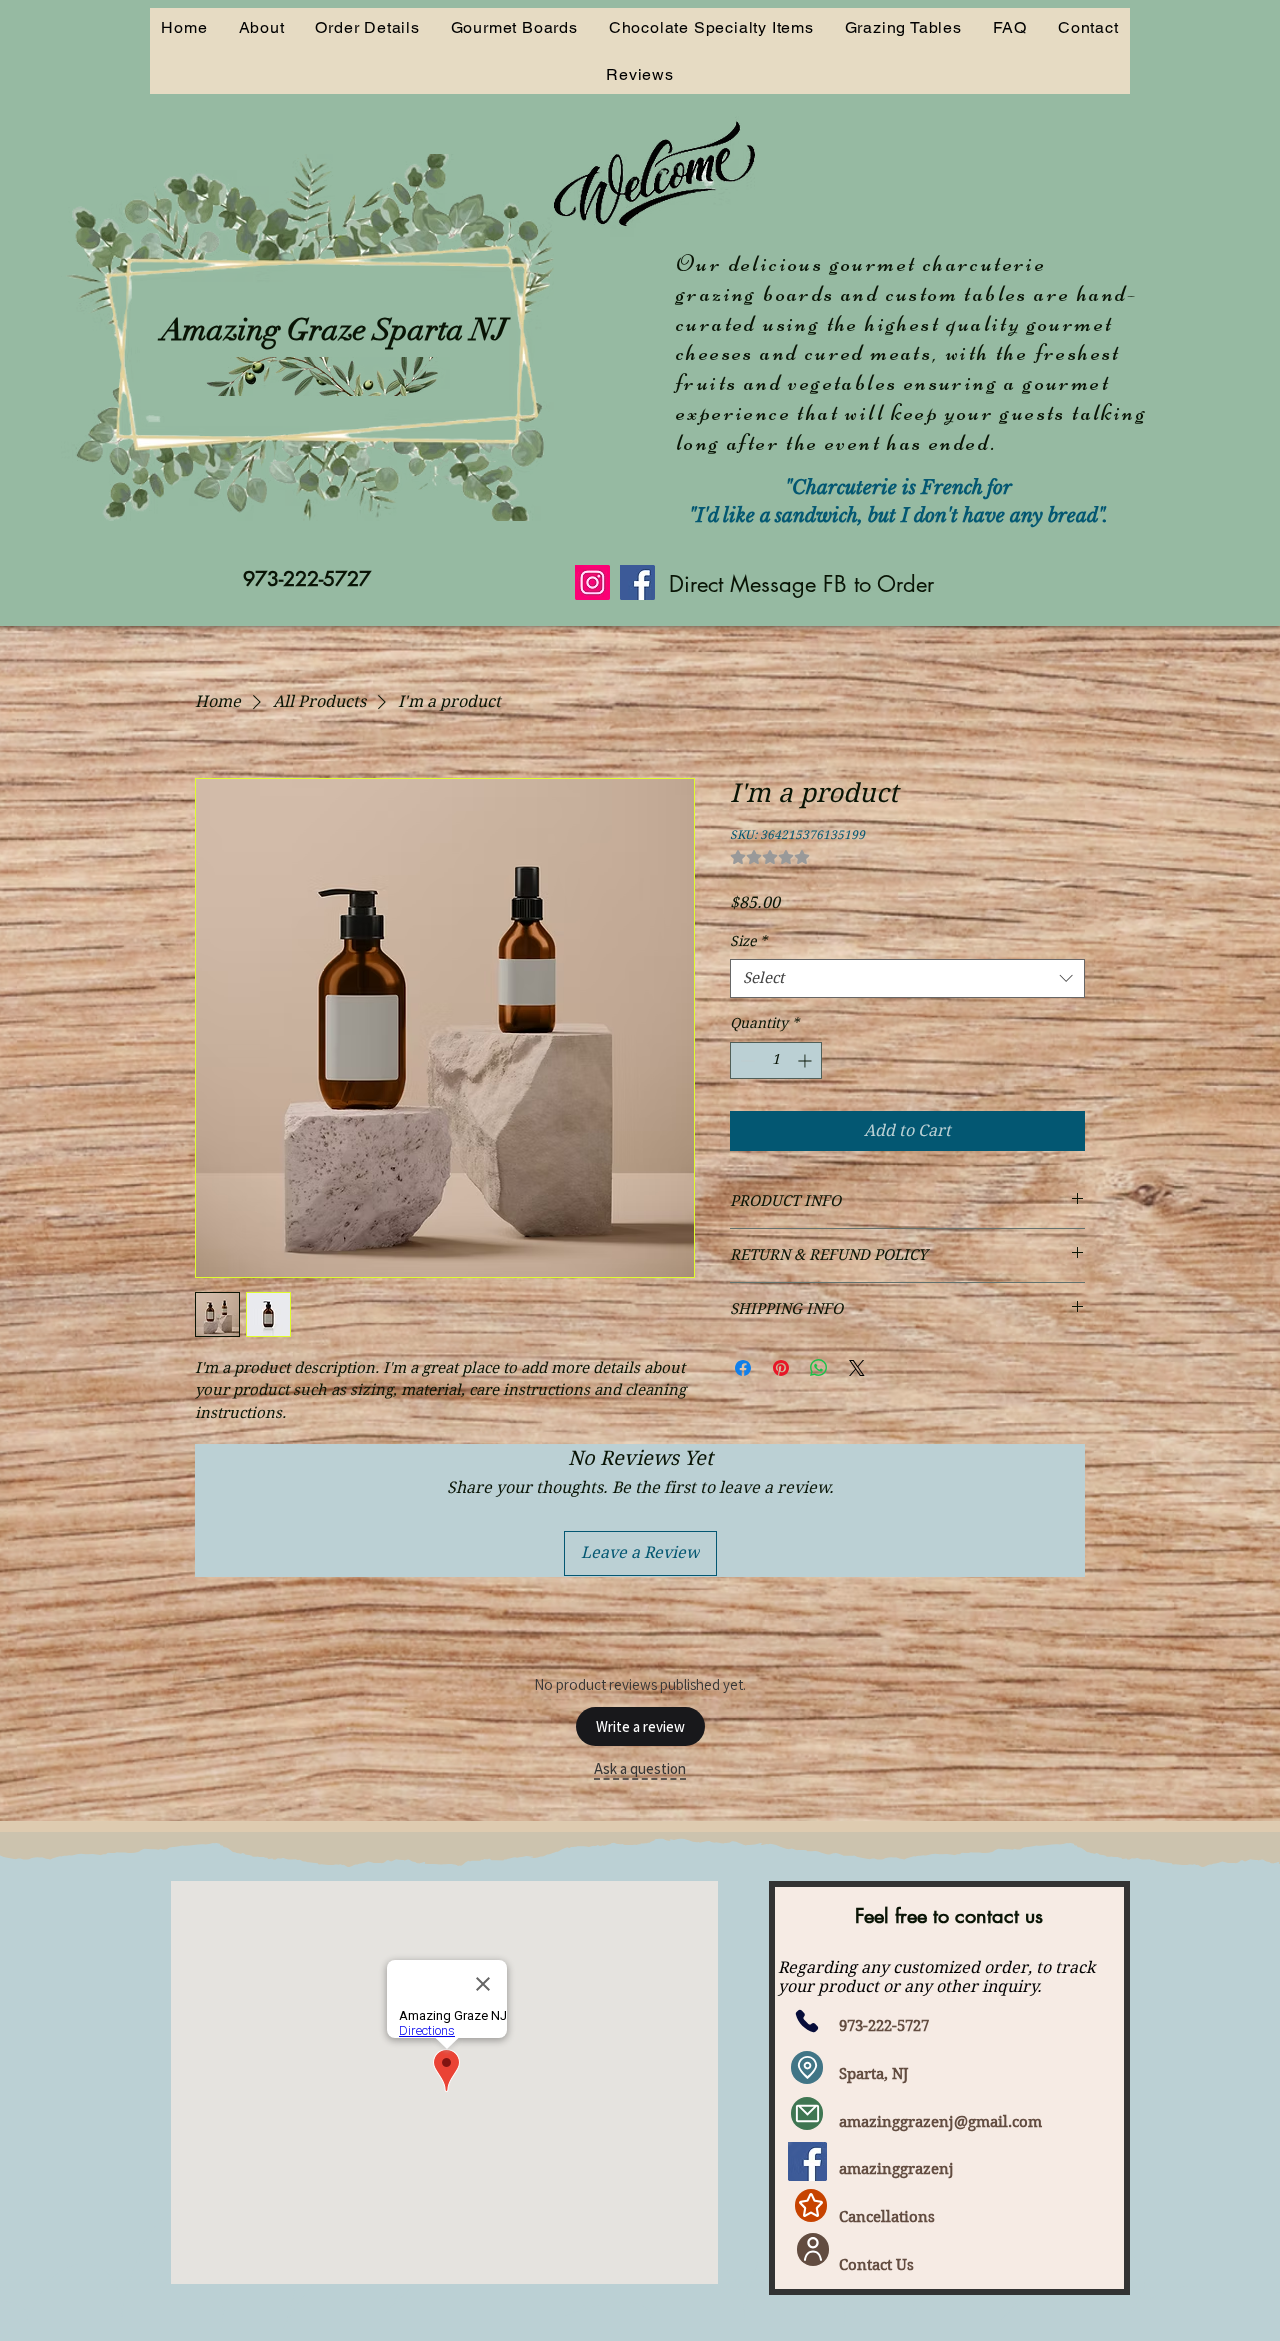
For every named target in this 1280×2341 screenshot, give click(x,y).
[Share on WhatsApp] (819, 1368)
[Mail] (807, 2113)
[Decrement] (745, 1060)
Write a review (640, 1726)
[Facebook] (637, 582)
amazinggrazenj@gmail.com (940, 2122)
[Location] (807, 2067)
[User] (813, 2249)
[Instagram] (592, 582)
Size (748, 941)
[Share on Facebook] (743, 1368)
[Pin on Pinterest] (781, 1368)
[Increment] (806, 1060)
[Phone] (807, 2021)
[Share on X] (857, 1368)
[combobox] (907, 978)
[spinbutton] (776, 1060)
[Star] (811, 2205)
